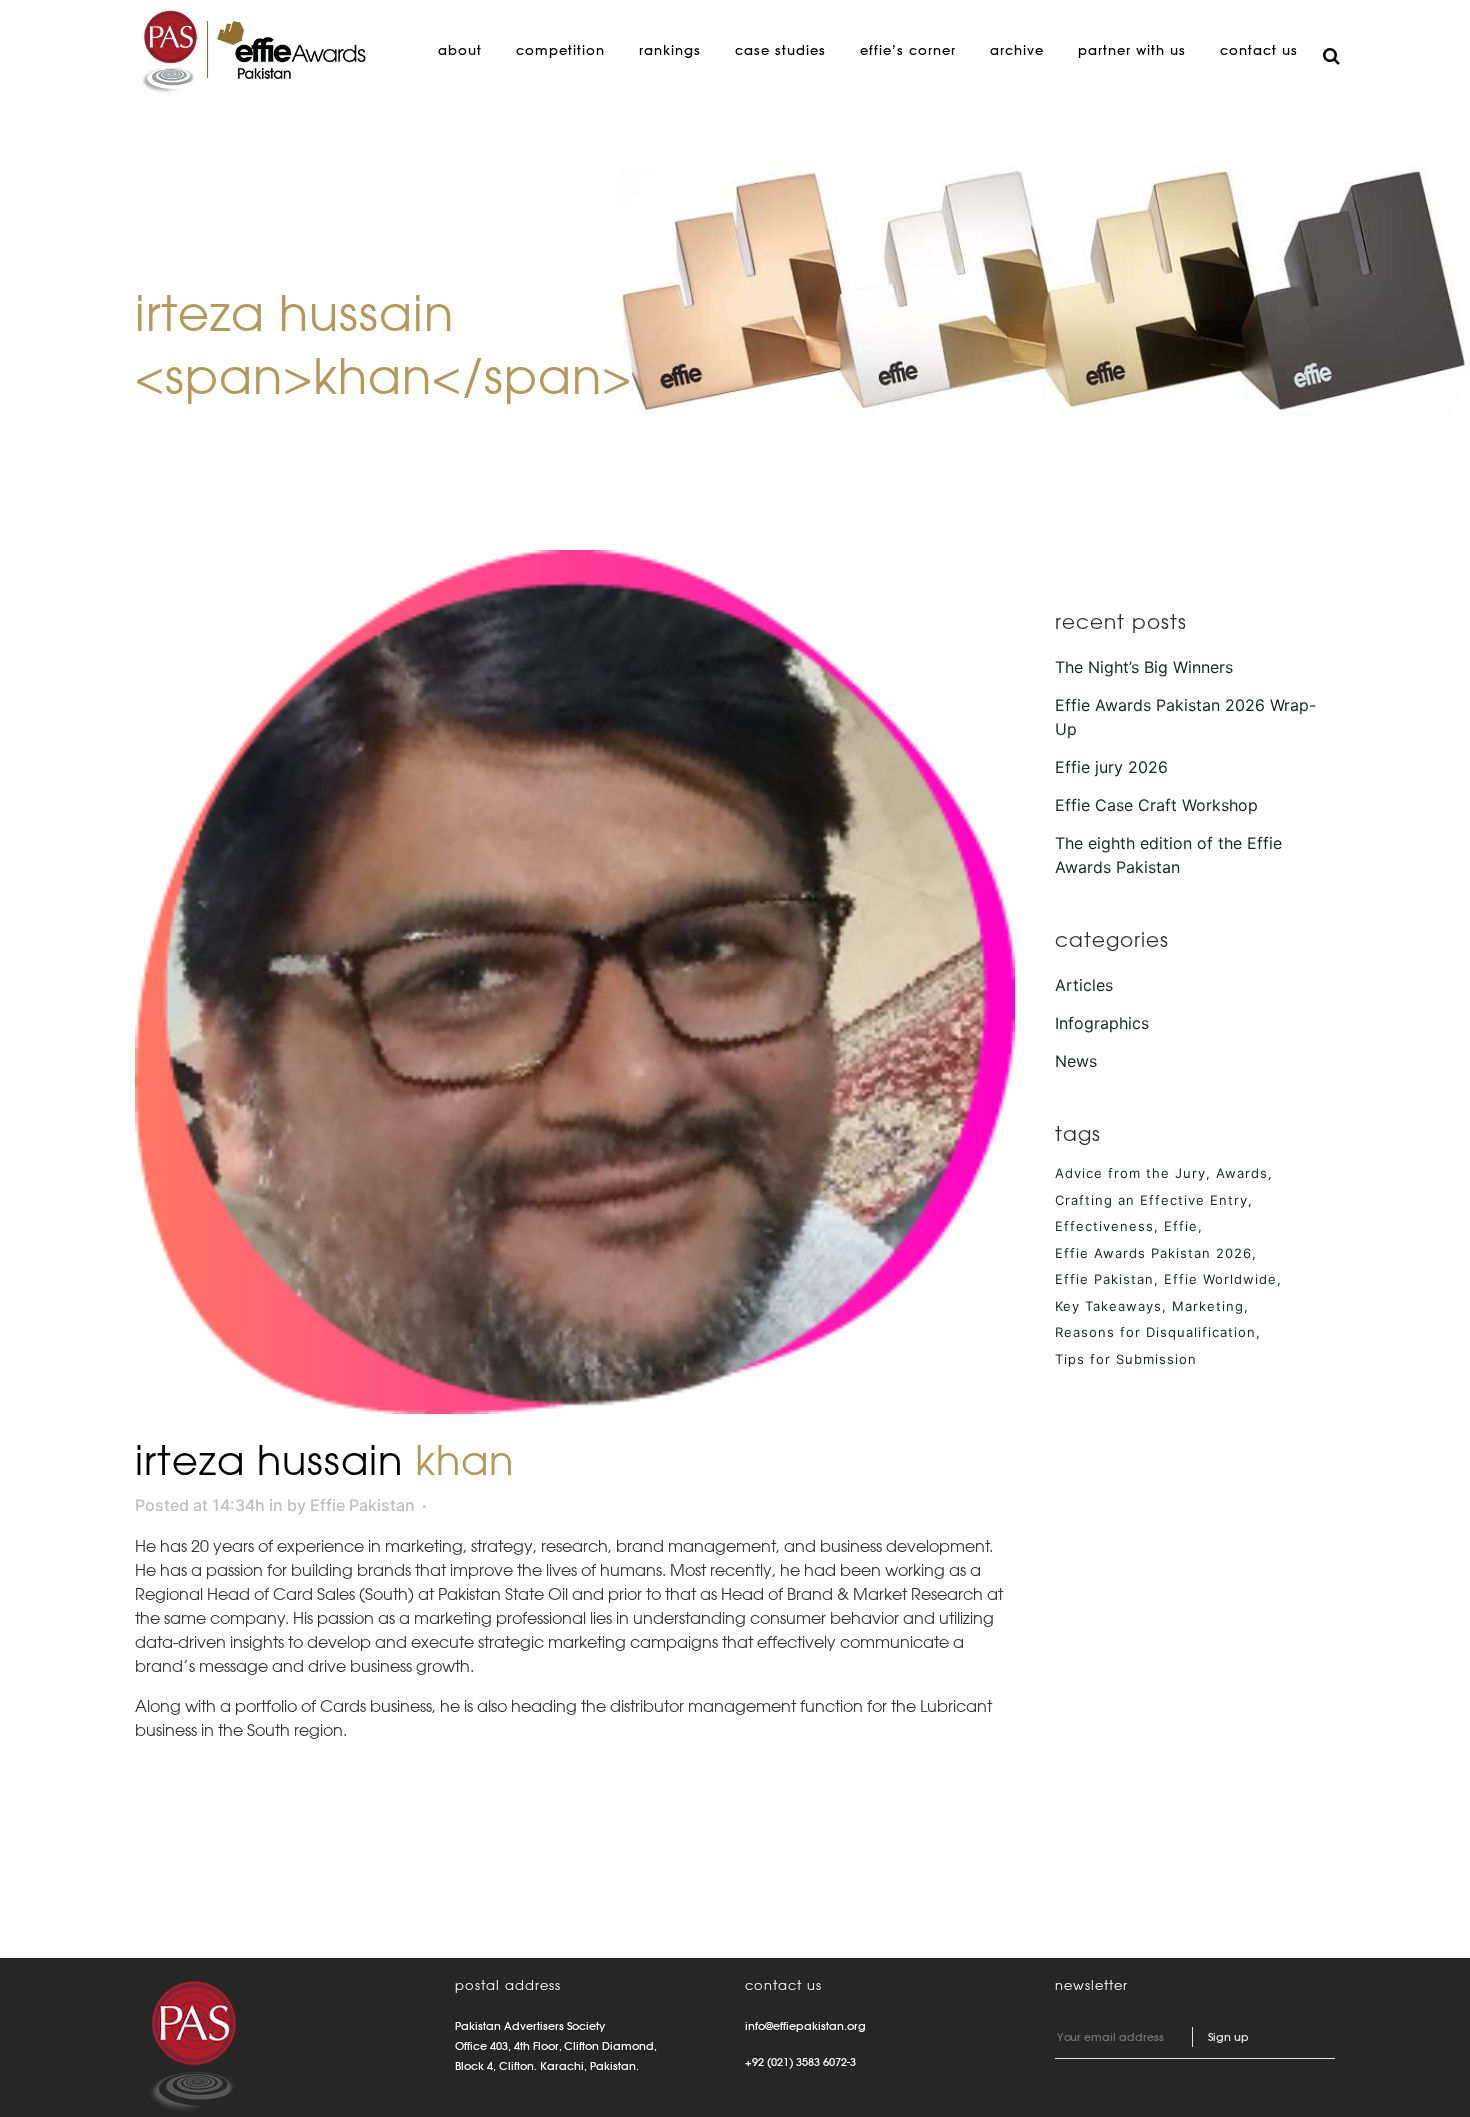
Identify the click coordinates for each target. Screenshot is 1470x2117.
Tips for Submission (1126, 1359)
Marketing (1208, 1306)
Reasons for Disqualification (1155, 1332)
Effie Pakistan (362, 1505)
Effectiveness (1104, 1226)
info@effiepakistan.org (805, 2026)
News (1076, 1061)
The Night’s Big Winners (1144, 667)
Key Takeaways (1108, 1306)
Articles (1084, 985)
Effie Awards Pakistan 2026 (1153, 1253)
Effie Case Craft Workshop (1156, 805)
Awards (1242, 1173)
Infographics (1102, 1023)
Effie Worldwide (1220, 1279)
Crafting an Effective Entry (1151, 1200)
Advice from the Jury (1130, 1173)
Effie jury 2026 (1111, 767)
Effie (1181, 1226)
